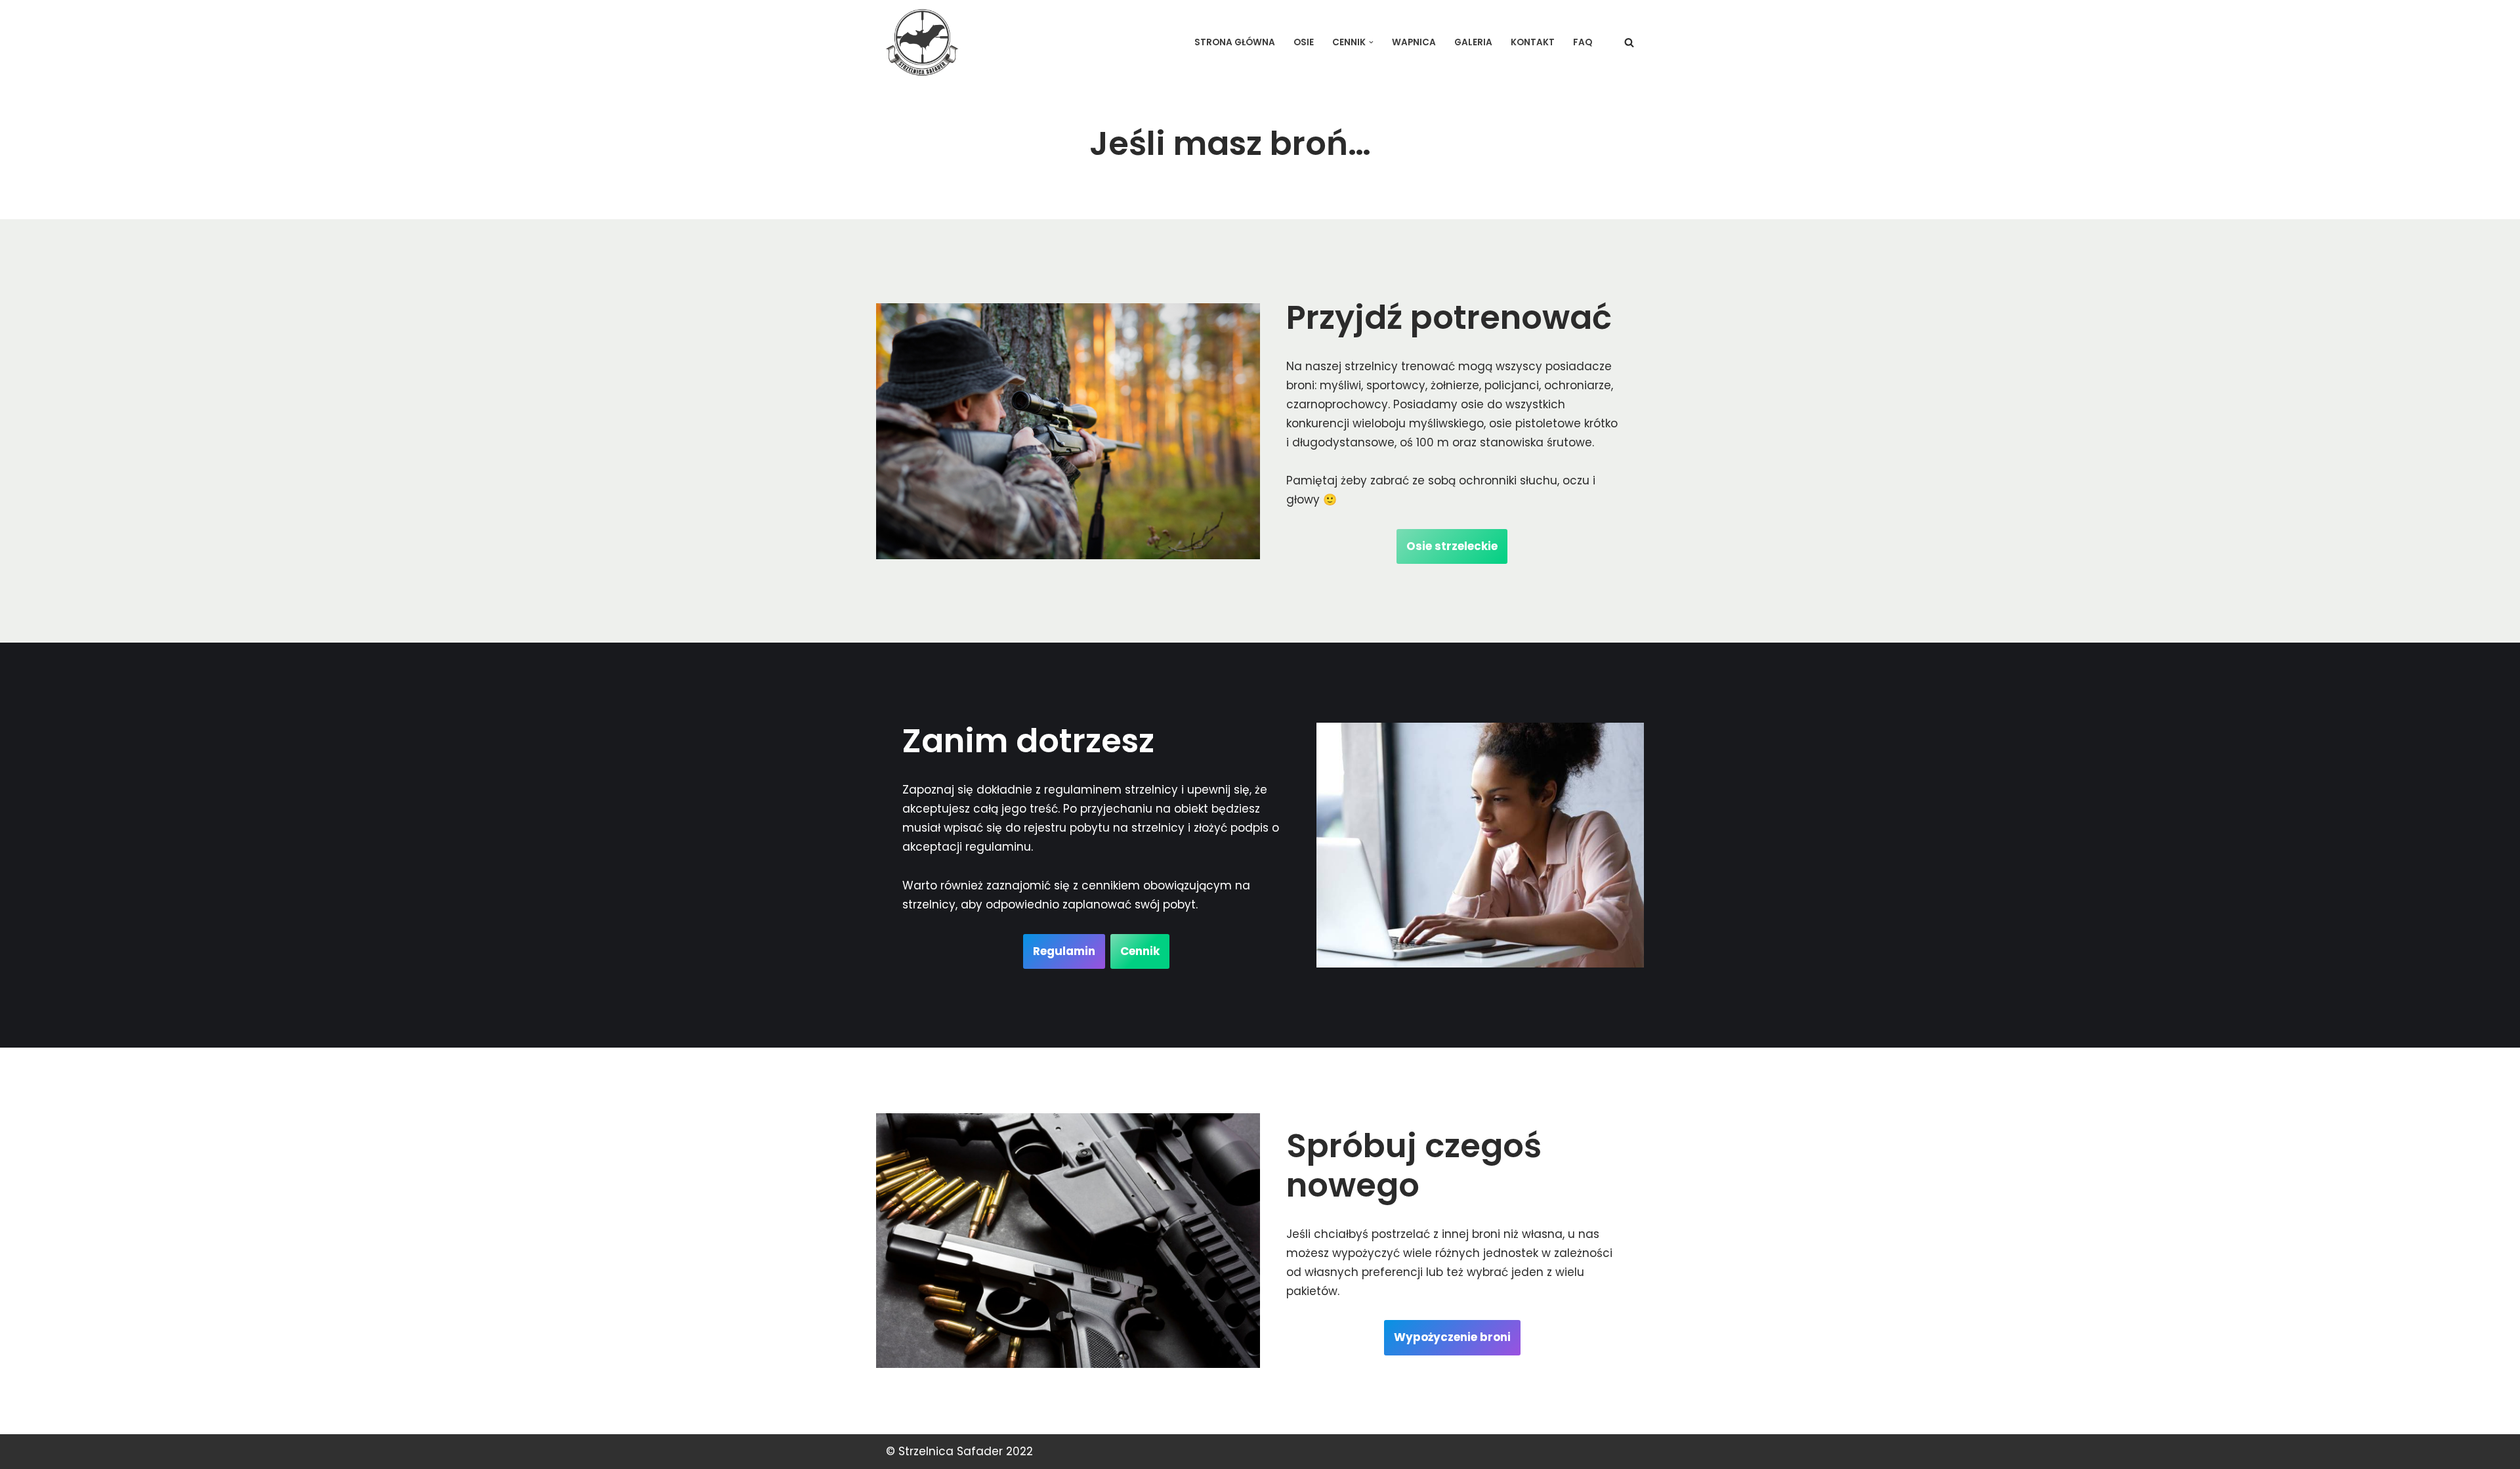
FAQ (1583, 42)
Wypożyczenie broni (1452, 1337)
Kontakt (1533, 42)
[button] (1371, 42)
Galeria (1473, 42)
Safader (980, 1451)
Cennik (1140, 951)
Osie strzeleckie (1452, 546)
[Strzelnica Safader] (922, 42)
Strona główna (1235, 42)
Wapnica (1414, 42)
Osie (1304, 42)
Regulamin (1064, 951)
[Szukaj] (1629, 42)
